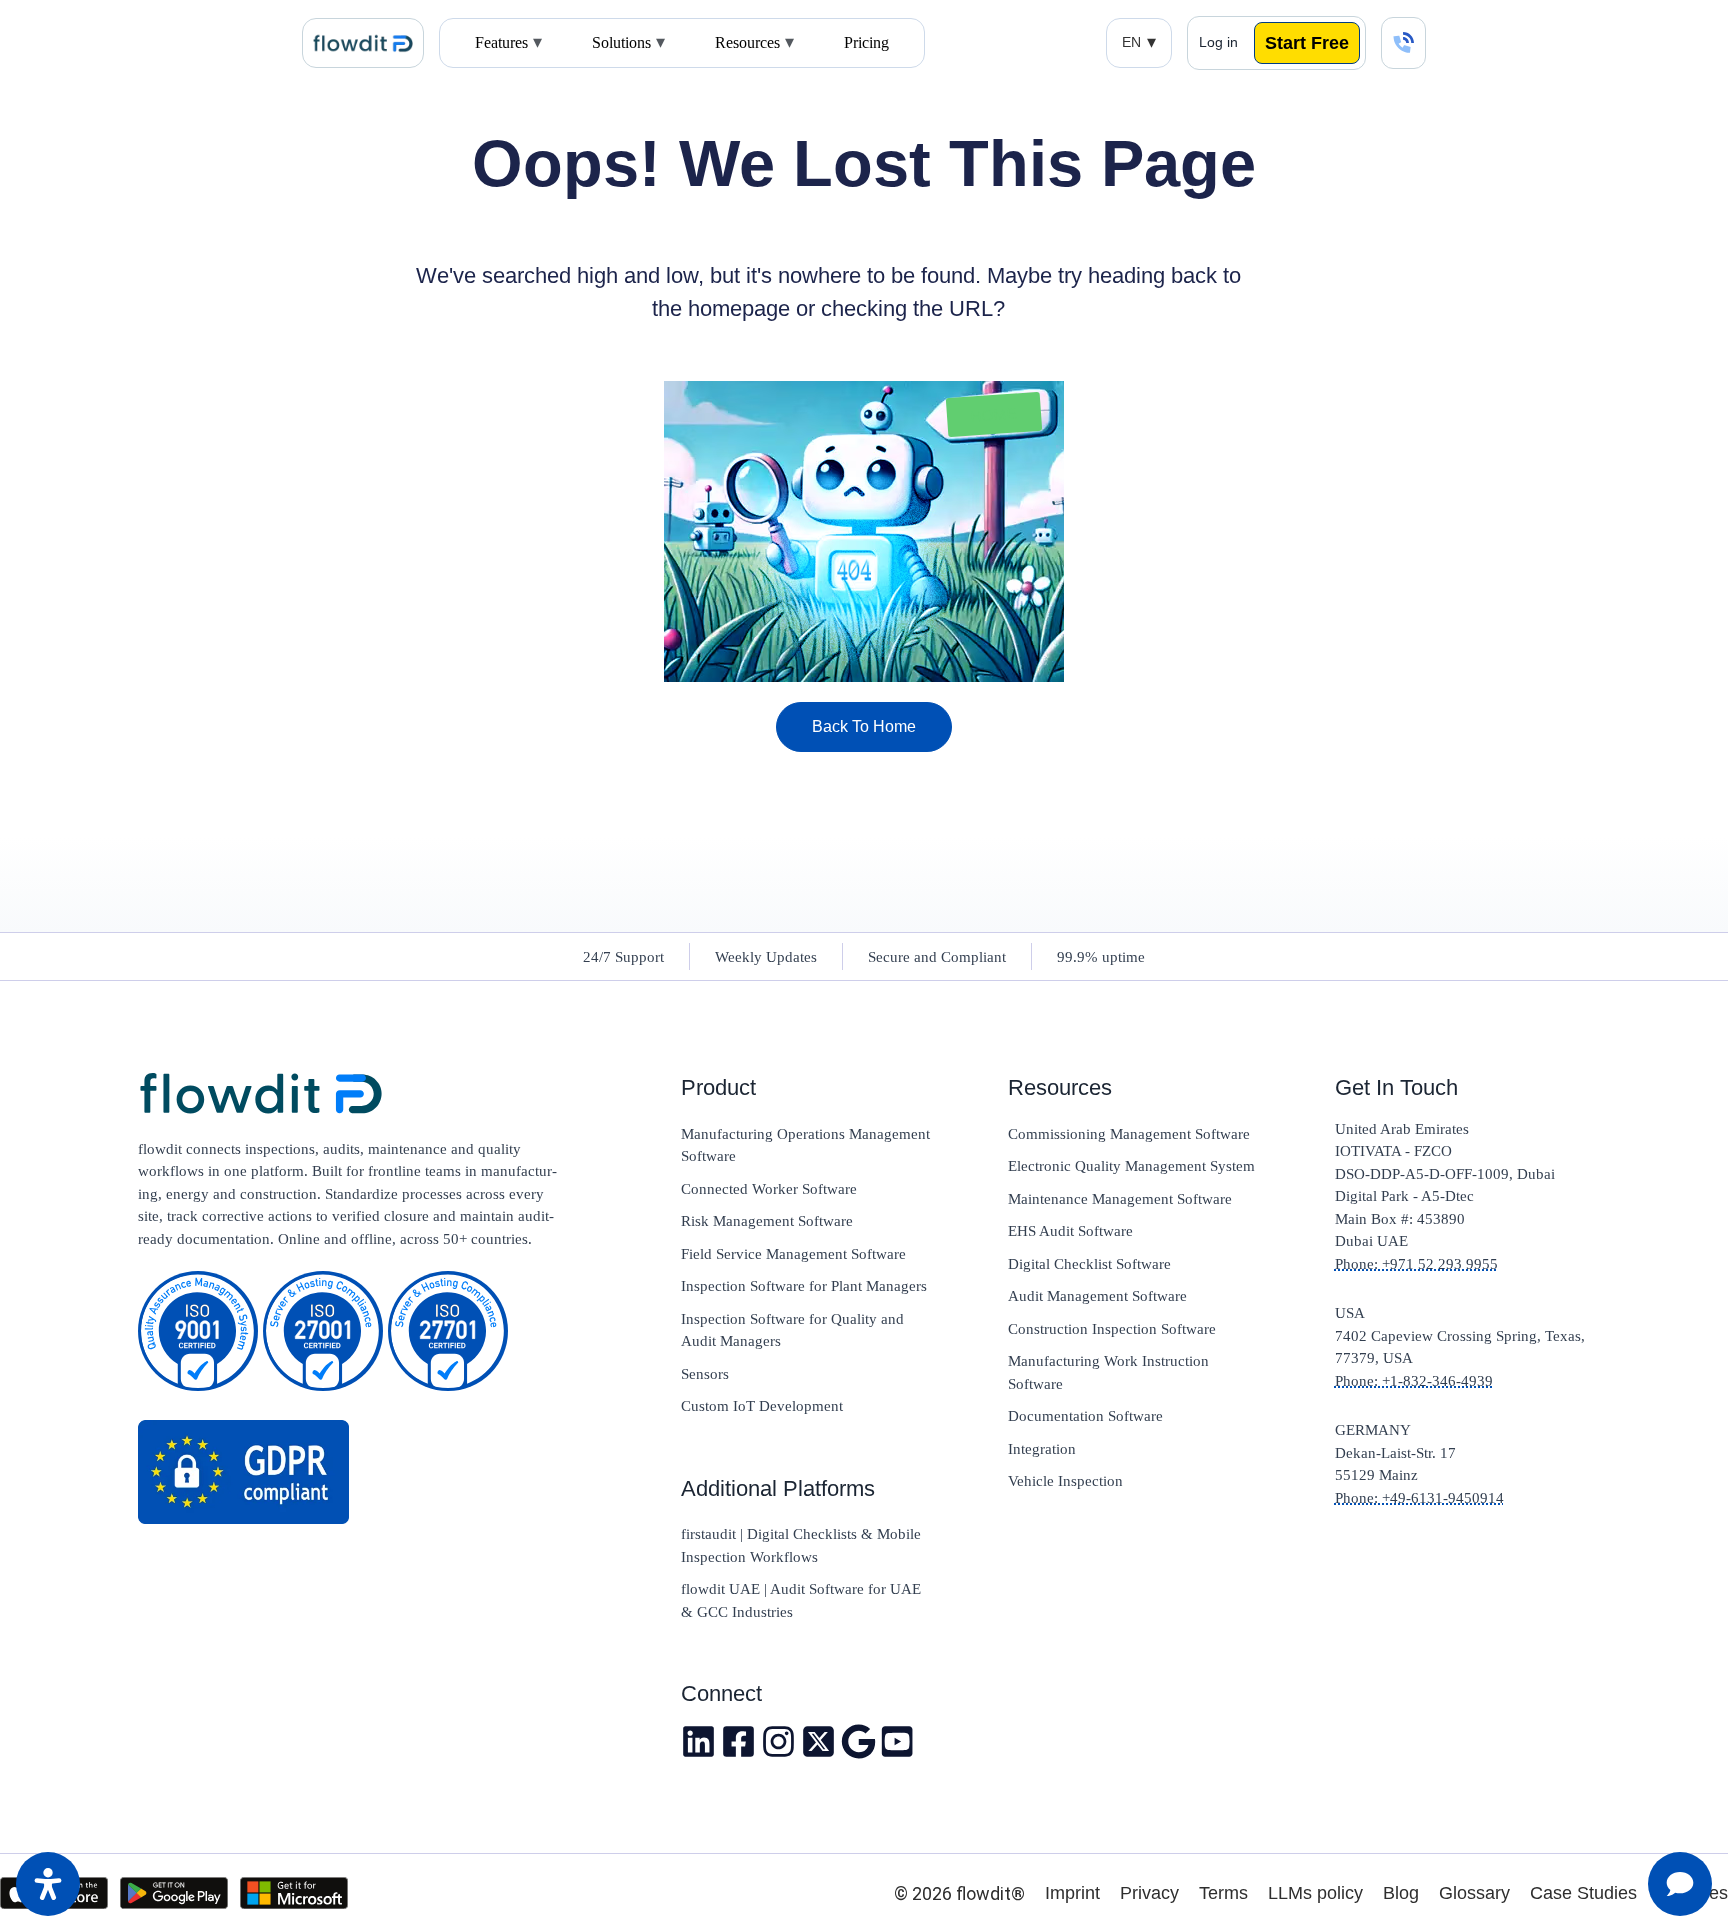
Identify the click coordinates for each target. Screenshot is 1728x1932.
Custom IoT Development (762, 1406)
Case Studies (1583, 1893)
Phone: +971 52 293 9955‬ (1416, 1264)
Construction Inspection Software (1112, 1329)
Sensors (705, 1374)
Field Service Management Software (793, 1254)
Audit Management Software (1097, 1296)
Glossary (1474, 1893)
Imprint (1072, 1893)
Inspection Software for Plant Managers (804, 1286)
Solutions (621, 42)
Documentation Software (1085, 1416)
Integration (1042, 1449)
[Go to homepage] (348, 1095)
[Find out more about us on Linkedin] (698, 1741)
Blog (1401, 1893)
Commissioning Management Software (1129, 1134)
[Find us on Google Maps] (858, 1741)
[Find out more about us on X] (818, 1741)
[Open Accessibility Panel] (48, 1884)
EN (1131, 42)
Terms (1223, 1893)
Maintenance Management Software (1120, 1199)
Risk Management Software (767, 1221)
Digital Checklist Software (1089, 1264)
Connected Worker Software (769, 1189)
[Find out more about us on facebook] (738, 1741)
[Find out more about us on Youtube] (898, 1741)
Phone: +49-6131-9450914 (1419, 1498)
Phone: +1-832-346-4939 (1414, 1381)
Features (501, 42)
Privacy (1149, 1893)
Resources (747, 42)
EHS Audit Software (1070, 1231)
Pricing (866, 42)
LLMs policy (1315, 1893)
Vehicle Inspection (1065, 1481)
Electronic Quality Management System (1131, 1166)
